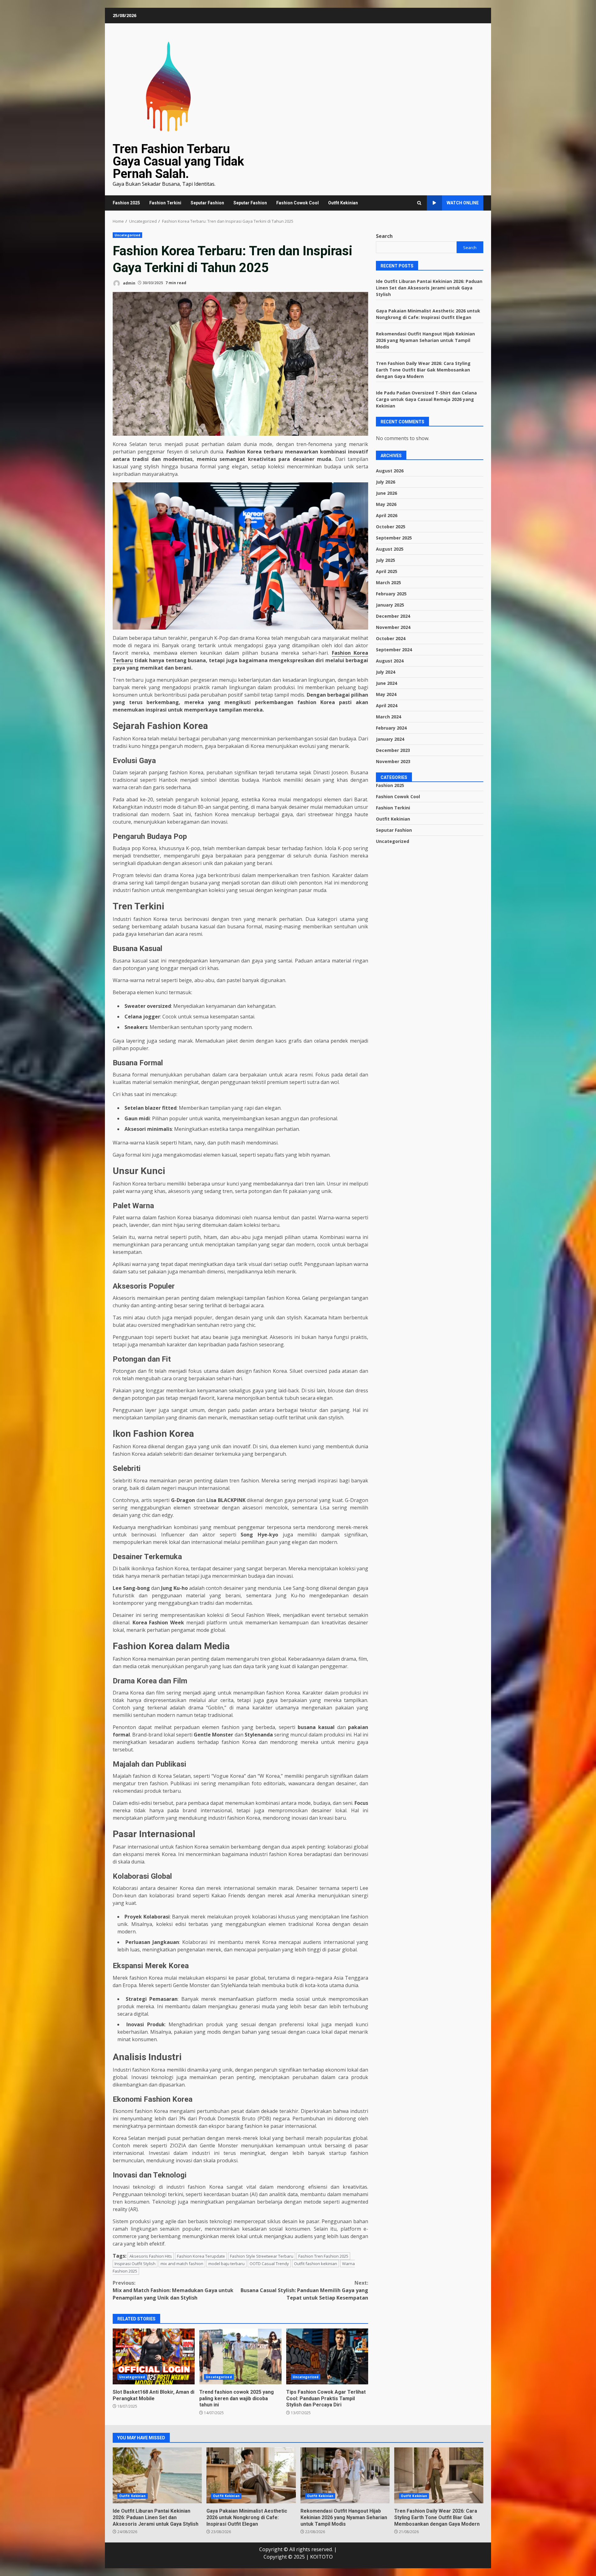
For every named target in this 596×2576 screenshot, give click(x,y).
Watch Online (463, 203)
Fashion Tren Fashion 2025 (323, 2256)
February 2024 (391, 728)
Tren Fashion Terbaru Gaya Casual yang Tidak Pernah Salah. (178, 161)
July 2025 (386, 560)
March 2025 (388, 583)
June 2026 (386, 493)
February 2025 (391, 594)
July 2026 (386, 482)
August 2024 (390, 661)
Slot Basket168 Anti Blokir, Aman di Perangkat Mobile (154, 2356)
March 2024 (388, 717)
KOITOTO (321, 2557)
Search (384, 236)
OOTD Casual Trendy (269, 2264)
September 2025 (394, 538)
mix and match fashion (182, 2264)
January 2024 (390, 739)
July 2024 (386, 672)
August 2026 (390, 471)
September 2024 (394, 650)
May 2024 (386, 694)
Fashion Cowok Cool (298, 203)
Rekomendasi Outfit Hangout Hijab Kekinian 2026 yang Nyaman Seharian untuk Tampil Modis (425, 340)
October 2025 (391, 527)
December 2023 (393, 750)
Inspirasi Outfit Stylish (135, 2264)
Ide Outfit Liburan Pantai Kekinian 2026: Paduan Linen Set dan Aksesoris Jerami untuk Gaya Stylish (429, 287)
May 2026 (386, 504)
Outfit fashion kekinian (316, 2264)
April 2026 (387, 515)
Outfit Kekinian (343, 203)
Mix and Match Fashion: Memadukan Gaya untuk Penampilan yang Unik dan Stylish (173, 2290)
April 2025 (387, 571)
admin (129, 283)
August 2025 (390, 549)
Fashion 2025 (126, 203)
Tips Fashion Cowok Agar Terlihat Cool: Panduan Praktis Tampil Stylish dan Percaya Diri (327, 2356)
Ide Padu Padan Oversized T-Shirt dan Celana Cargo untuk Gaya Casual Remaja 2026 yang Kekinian (426, 399)
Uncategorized (127, 235)
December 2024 (393, 616)
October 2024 (391, 638)
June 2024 (386, 683)
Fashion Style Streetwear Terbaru (262, 2256)
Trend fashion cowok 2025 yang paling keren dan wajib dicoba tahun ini (240, 2356)
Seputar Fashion (207, 203)
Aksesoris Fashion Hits (151, 2256)
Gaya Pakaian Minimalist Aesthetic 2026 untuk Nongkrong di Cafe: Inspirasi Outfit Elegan (251, 2475)
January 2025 (390, 605)
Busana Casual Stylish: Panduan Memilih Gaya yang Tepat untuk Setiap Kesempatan (304, 2290)
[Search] (419, 203)
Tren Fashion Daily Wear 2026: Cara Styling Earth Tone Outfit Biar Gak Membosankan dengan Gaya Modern (423, 369)
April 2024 (387, 705)
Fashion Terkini (165, 203)
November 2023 (393, 761)
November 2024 (393, 627)
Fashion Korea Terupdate (201, 2256)
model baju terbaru (226, 2264)
